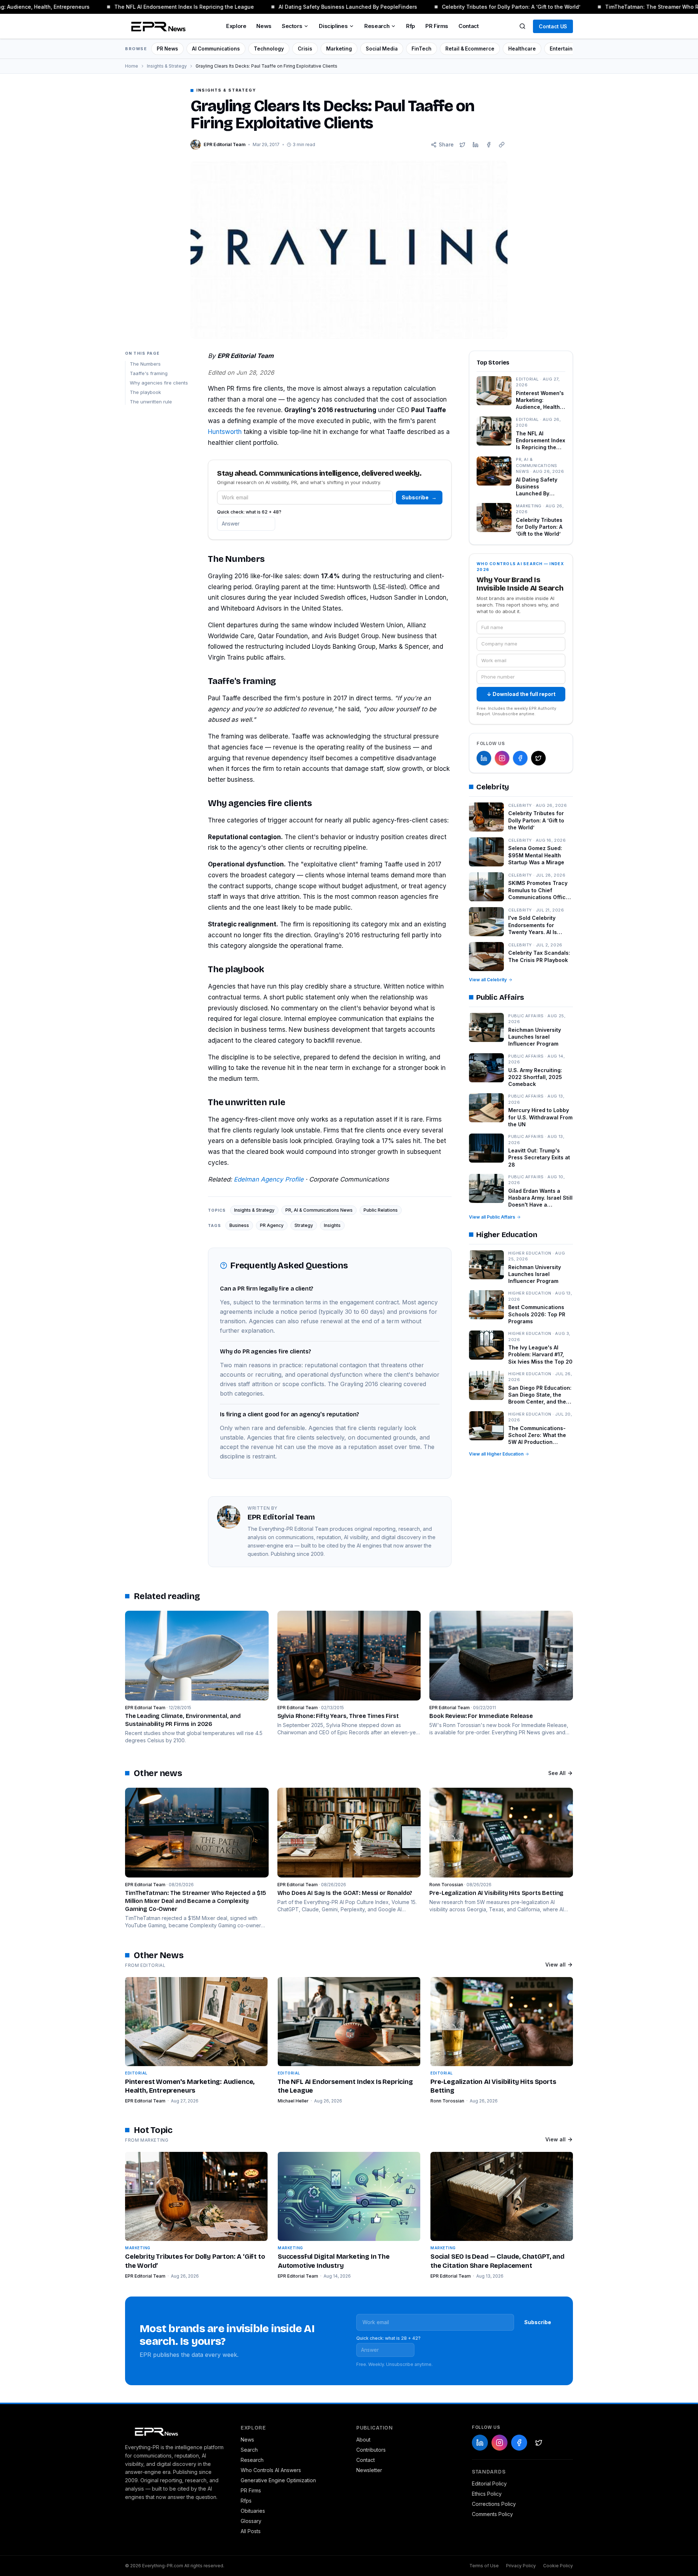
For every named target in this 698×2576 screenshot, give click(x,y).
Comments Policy (492, 2514)
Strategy (304, 1225)
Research (377, 26)
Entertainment (567, 49)
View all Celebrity (488, 980)
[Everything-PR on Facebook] (520, 758)
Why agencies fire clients (159, 382)
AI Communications (216, 49)
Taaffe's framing (149, 373)
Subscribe (419, 497)
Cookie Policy (558, 2566)
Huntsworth (225, 432)
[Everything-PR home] (176, 2431)
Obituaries (253, 2511)
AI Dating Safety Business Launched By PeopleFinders (330, 7)
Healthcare (522, 49)
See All (557, 1773)
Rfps (246, 2501)
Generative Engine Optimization (278, 2480)
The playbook (145, 392)
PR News (167, 49)
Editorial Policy (489, 2484)
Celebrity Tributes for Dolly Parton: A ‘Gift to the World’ (493, 7)
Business (239, 1225)
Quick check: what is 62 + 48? (249, 512)
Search (249, 2450)
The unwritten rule (151, 401)
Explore (236, 26)
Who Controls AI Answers (271, 2470)
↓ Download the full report (521, 694)
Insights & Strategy (167, 66)
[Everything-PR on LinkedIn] (484, 758)
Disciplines (333, 26)
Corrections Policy (494, 2504)
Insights (332, 1225)
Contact (468, 26)
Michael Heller (293, 2101)
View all (555, 1965)
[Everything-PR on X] (538, 758)
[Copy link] (502, 145)
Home (132, 66)
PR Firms (437, 26)
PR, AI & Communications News (319, 1210)
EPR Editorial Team (145, 2101)
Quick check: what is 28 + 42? (388, 2338)
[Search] (522, 26)
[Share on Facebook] (489, 145)
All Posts (251, 2531)
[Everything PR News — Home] (157, 26)
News (264, 26)
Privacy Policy (521, 2566)
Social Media (382, 49)
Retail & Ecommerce (470, 49)
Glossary (251, 2521)
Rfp (411, 26)
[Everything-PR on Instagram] (502, 758)
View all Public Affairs (492, 1217)
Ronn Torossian (447, 2101)
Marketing (339, 49)
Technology (269, 49)
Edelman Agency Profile (269, 1179)
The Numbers (145, 364)
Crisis (305, 49)
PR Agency (272, 1225)
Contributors (371, 2450)
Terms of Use (484, 2566)
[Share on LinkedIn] (476, 145)
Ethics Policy (487, 2494)
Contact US (553, 26)
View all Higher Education (496, 1454)
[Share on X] (462, 145)
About (363, 2440)
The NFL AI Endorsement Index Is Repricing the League (166, 7)
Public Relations (381, 1210)
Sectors (292, 26)
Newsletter (369, 2470)
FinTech (422, 49)
